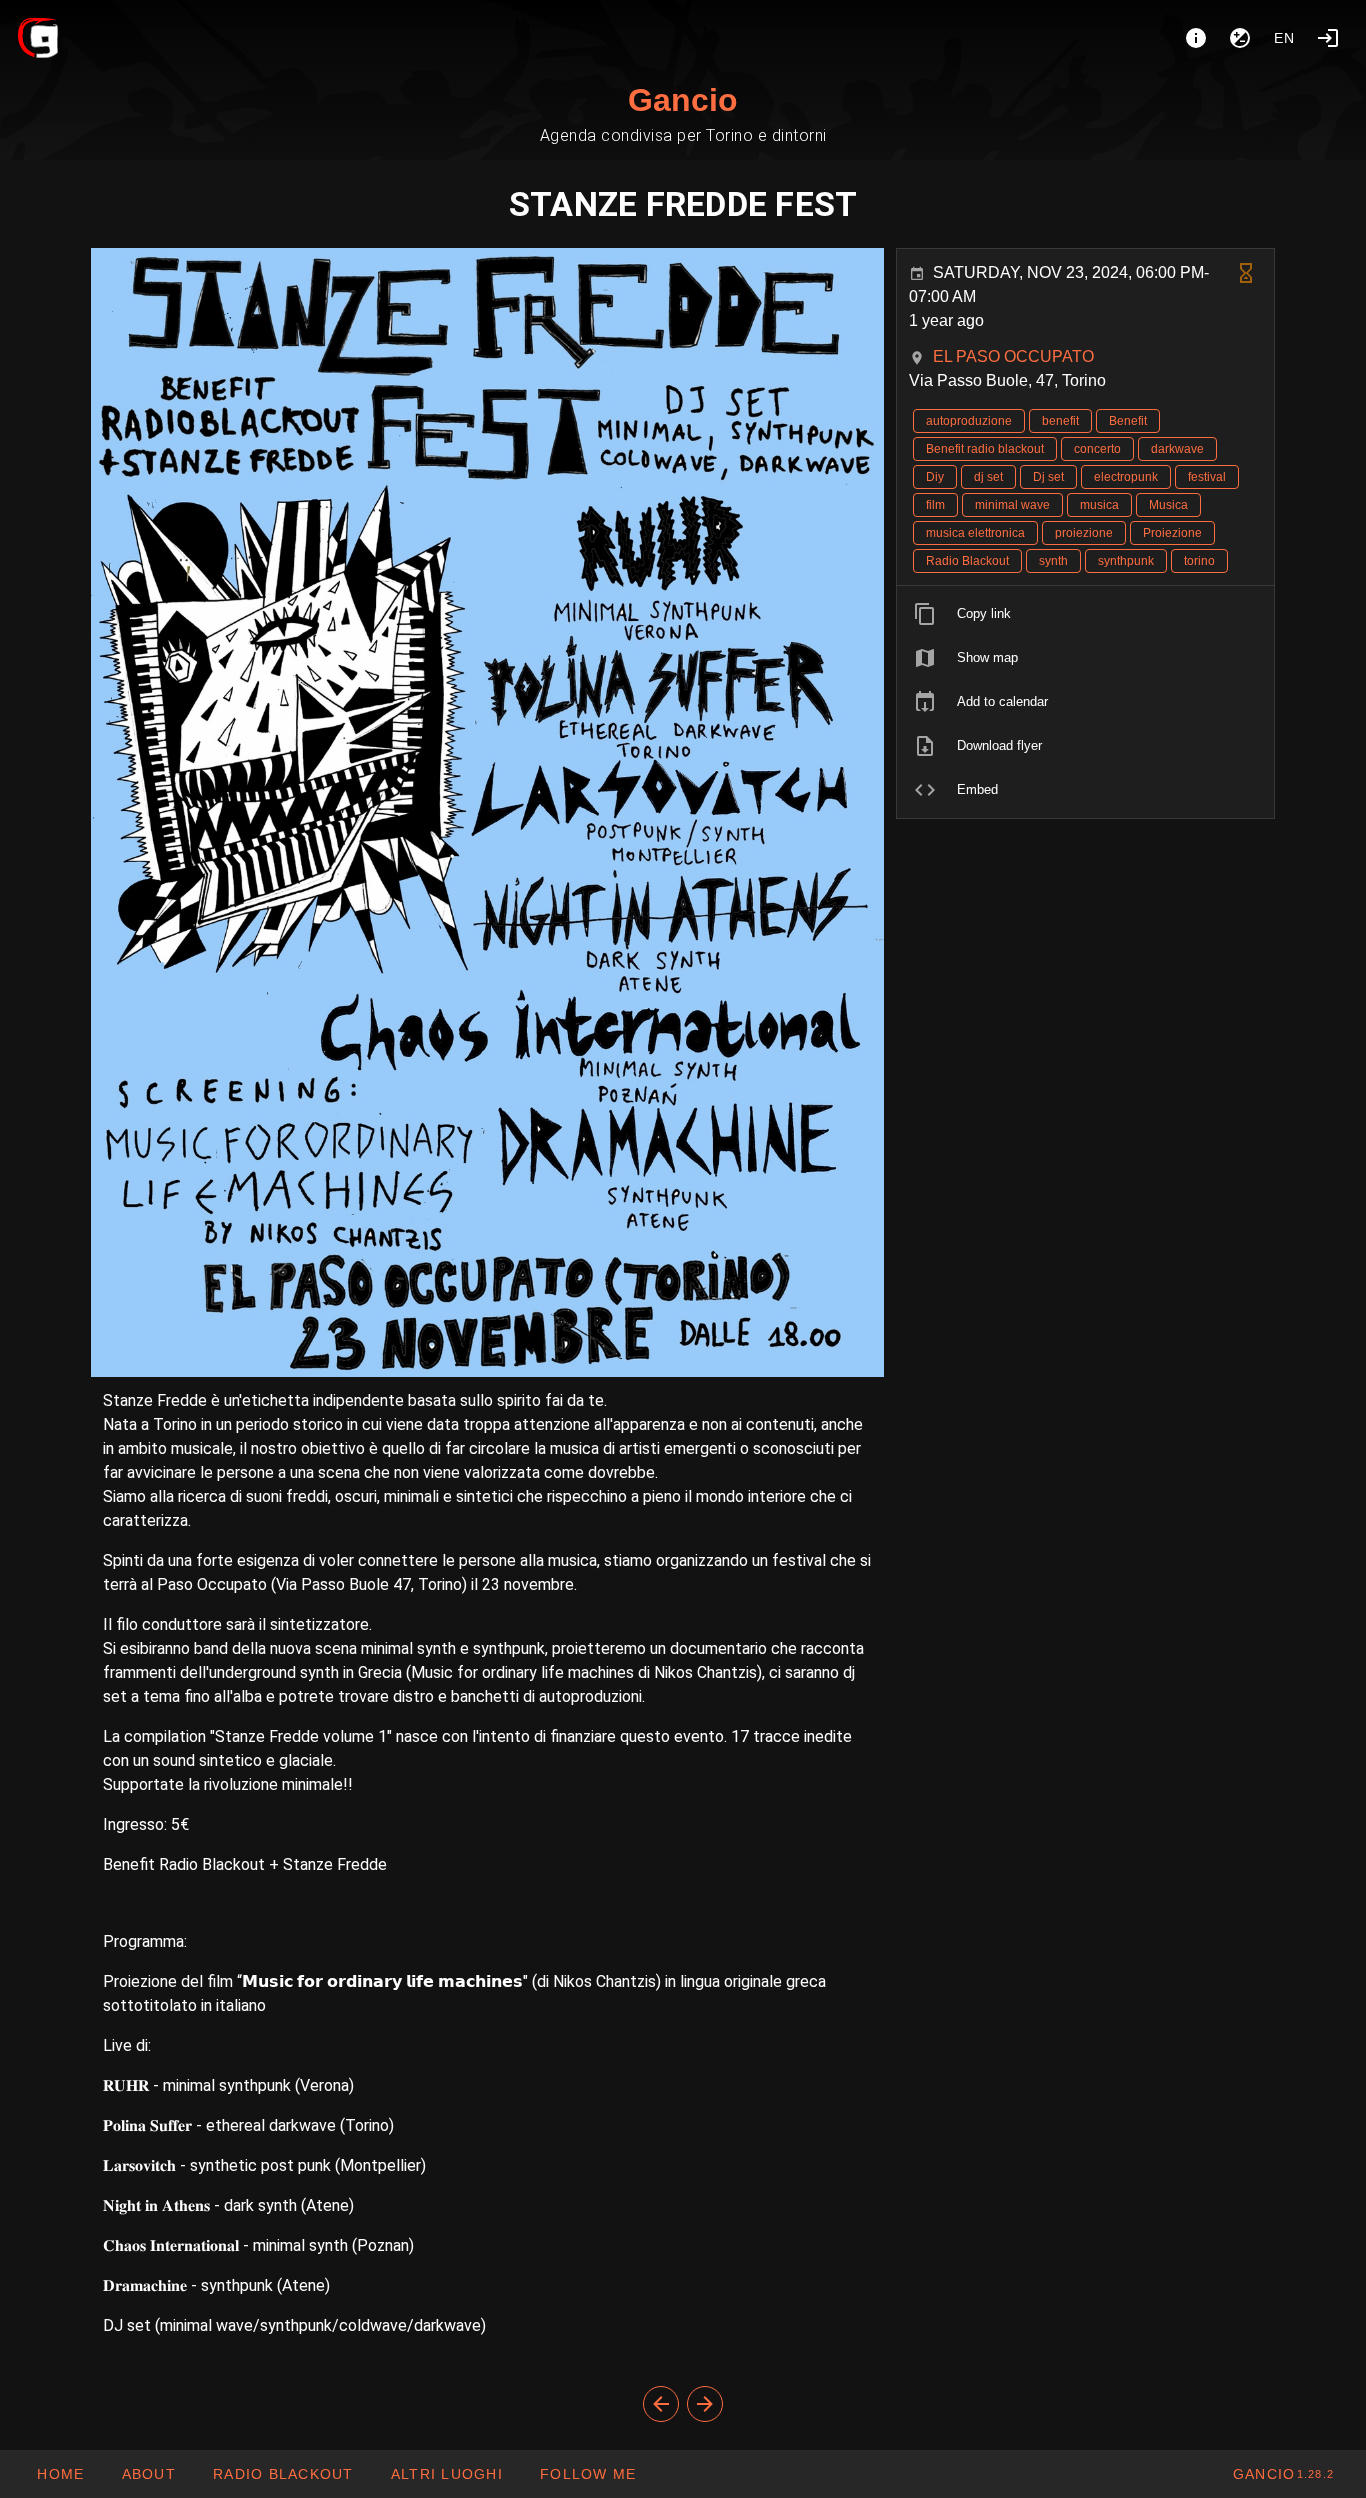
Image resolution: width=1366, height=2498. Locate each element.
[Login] (1328, 38)
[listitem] (1085, 614)
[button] (446, 2474)
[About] (1196, 38)
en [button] (1285, 38)
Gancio (683, 100)
